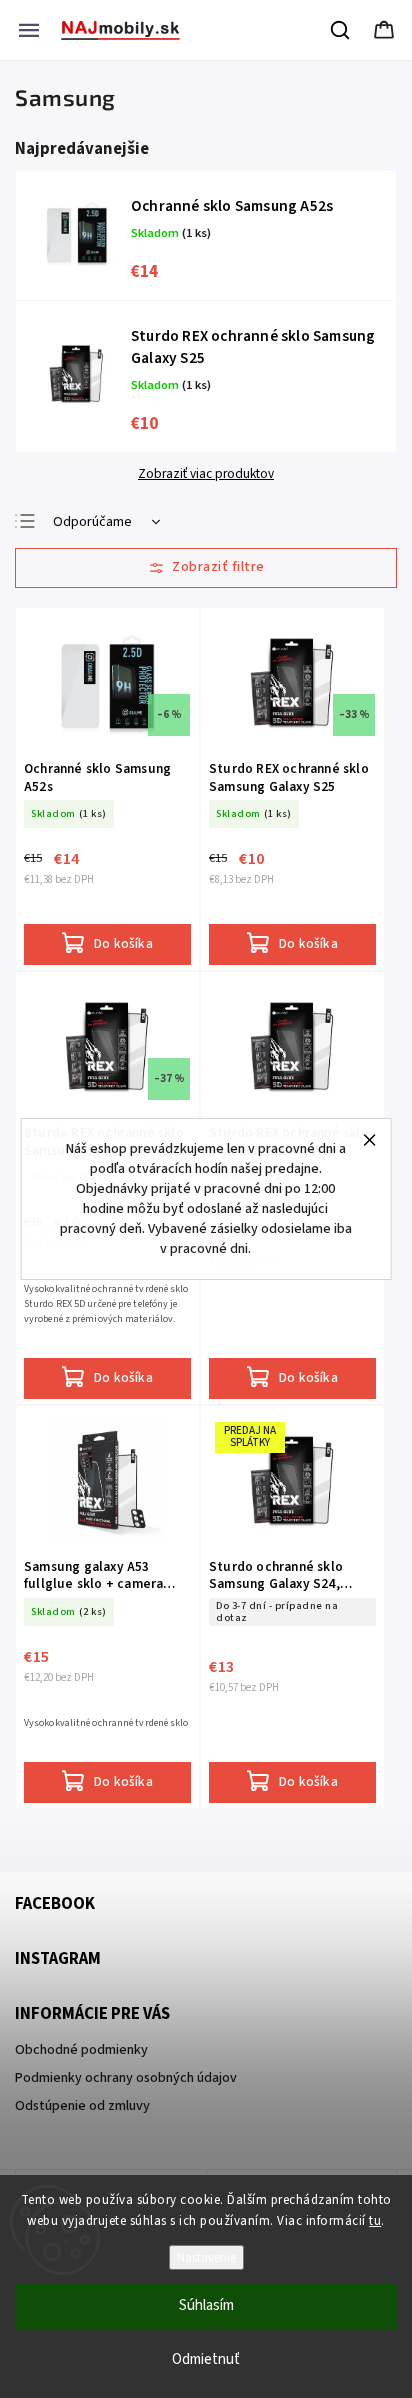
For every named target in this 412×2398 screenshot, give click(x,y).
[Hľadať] (341, 30)
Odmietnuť (206, 2359)
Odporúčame (92, 522)
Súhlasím (206, 2305)
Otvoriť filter (206, 568)
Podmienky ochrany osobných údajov (126, 2078)
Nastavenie (206, 2257)
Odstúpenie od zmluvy (82, 2106)
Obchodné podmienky (81, 2050)
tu (375, 2221)
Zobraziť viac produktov (206, 474)
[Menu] (29, 30)
